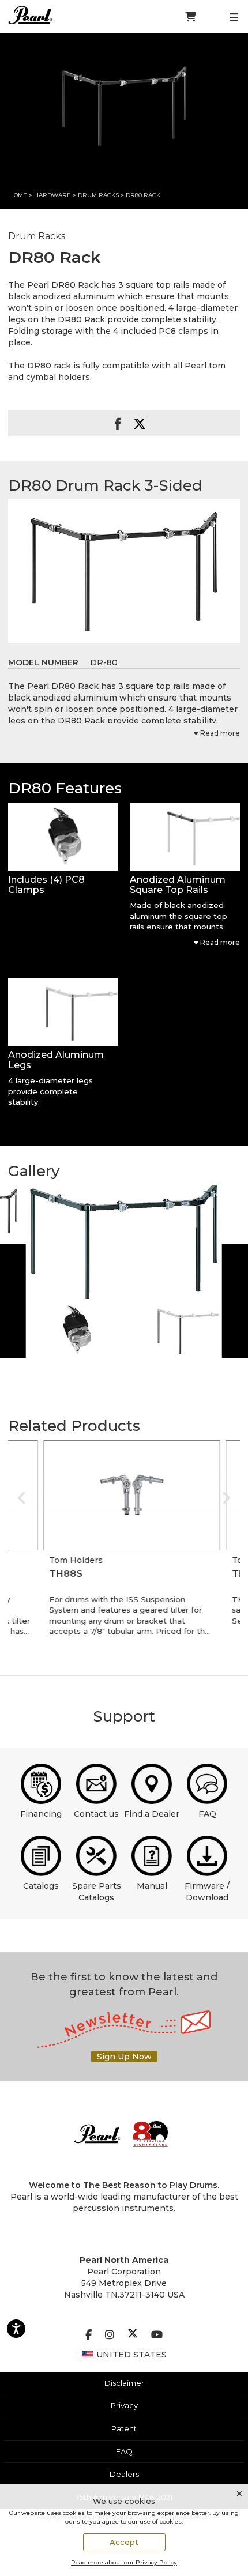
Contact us (96, 1814)
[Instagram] (110, 2335)
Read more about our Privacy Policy (124, 2562)
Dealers (124, 2474)
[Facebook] (89, 2335)
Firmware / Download (207, 1892)
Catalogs (41, 1886)
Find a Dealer (152, 1814)
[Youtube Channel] (157, 2335)
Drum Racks (99, 195)
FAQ (207, 1814)
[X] (133, 2335)
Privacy (124, 2405)
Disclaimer (124, 2383)
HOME (18, 195)
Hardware (52, 195)
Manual (152, 1886)
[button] (63, 837)
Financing (41, 1814)
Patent (124, 2428)
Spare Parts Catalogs (97, 1892)
